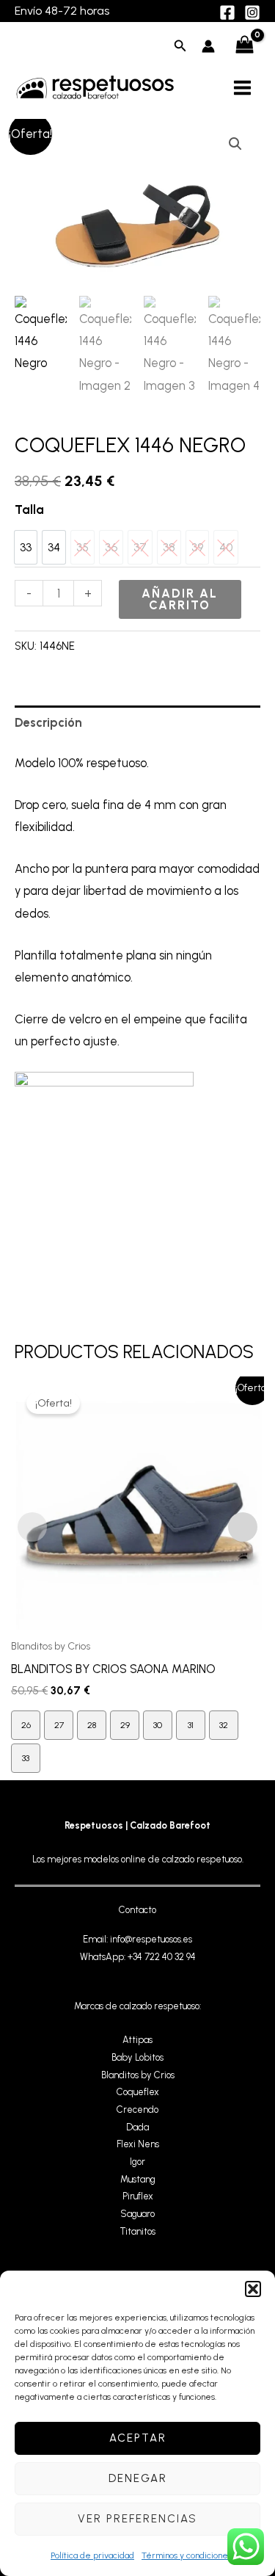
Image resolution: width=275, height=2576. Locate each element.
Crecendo (137, 2109)
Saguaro (137, 2214)
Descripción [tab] (48, 722)
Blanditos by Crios (138, 2075)
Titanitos (138, 2231)
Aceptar (138, 2438)
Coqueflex (138, 2092)
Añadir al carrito (180, 599)
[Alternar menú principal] (242, 87)
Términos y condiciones (187, 2555)
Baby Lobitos (137, 2057)
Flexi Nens (138, 2144)
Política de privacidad (92, 2555)
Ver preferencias (137, 2519)
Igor (137, 2162)
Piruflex (138, 2196)
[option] (26, 547)
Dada (137, 2127)
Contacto (137, 1910)
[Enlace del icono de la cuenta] (208, 46)
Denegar (138, 2478)
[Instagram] (252, 12)
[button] (253, 2289)
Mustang (138, 2179)
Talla (29, 509)
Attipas (137, 2040)
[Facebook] (227, 12)
